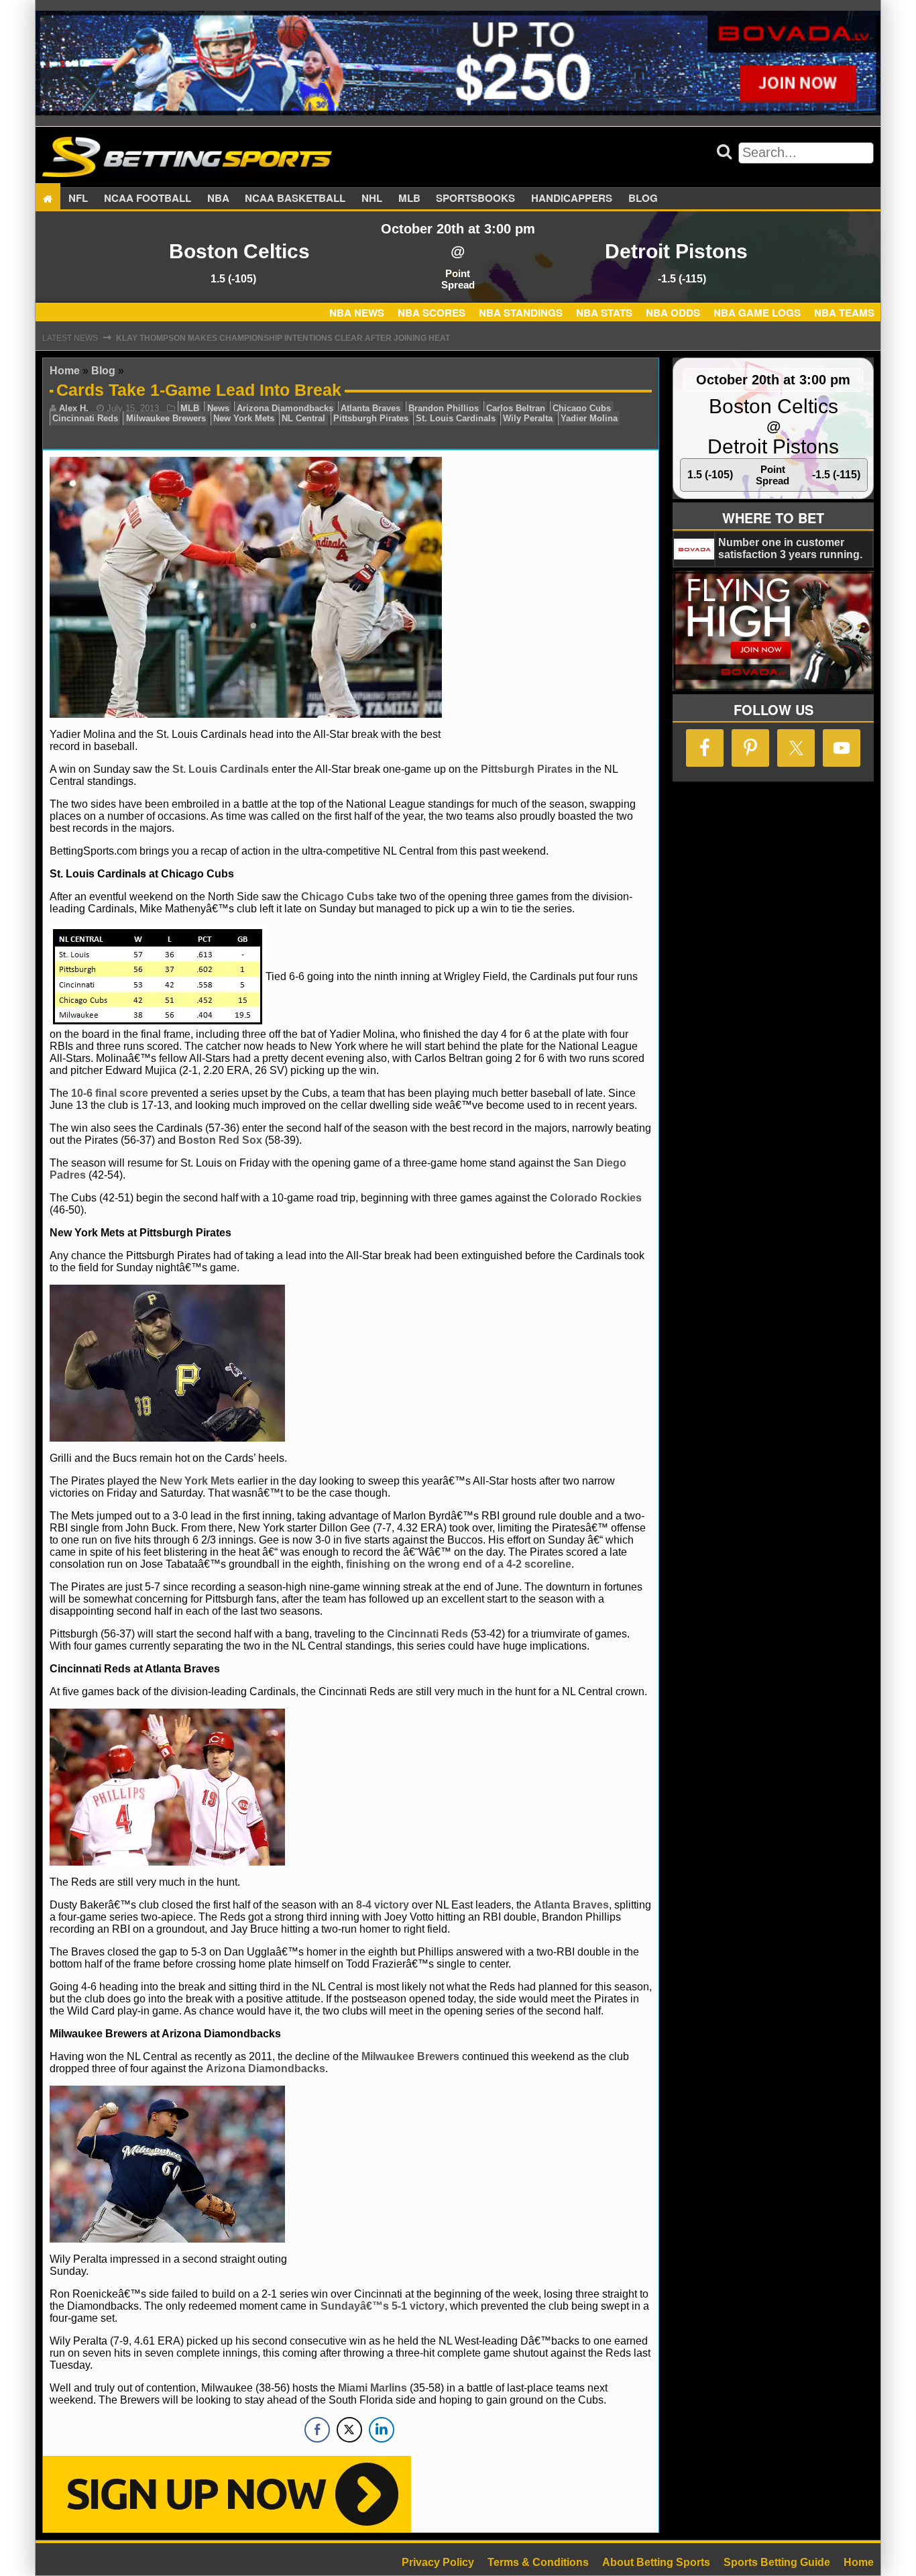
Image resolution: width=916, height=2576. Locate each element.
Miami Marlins (373, 2388)
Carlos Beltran (516, 408)
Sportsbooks (475, 199)
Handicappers (572, 199)
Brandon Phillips (444, 408)
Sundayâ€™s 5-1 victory (383, 2306)
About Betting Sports (656, 2562)
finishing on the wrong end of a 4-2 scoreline (459, 1564)
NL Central (303, 418)
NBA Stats (604, 313)
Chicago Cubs (582, 408)
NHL (372, 199)
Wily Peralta (528, 418)
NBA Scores (432, 313)
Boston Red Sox (220, 1140)
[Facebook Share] (317, 2430)
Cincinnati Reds (85, 418)
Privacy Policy (438, 2562)
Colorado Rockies (596, 1198)
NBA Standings (521, 313)
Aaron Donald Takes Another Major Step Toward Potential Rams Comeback (293, 338)
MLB (409, 199)
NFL (78, 199)
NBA (218, 199)
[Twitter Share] (349, 2430)
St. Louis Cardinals (456, 418)
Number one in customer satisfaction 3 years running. (790, 548)
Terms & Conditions (538, 2562)
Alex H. (74, 408)
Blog (643, 199)
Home (65, 371)
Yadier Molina (589, 418)
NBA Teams (844, 313)
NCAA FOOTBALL (148, 199)
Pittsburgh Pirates (371, 418)
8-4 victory (383, 1905)
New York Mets (244, 418)
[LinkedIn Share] (382, 2430)
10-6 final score (110, 1093)
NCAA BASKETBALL (295, 199)
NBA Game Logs (757, 313)
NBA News (357, 313)
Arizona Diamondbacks (285, 408)
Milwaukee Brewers (166, 418)
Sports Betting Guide (777, 2562)
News (218, 408)
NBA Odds (673, 313)
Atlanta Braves (370, 408)
